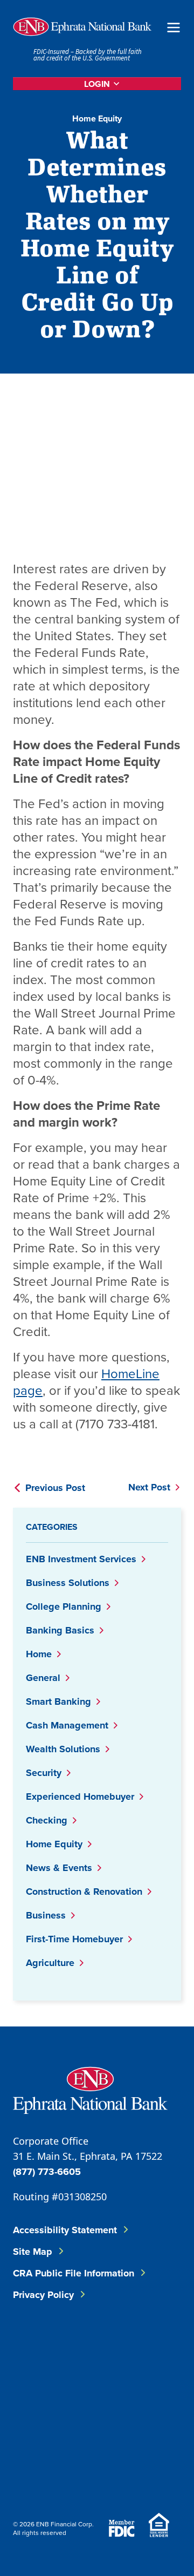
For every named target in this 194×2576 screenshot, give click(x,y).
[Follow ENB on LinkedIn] (106, 2348)
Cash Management (67, 1725)
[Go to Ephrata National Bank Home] (90, 2089)
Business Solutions (68, 1583)
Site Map (33, 2252)
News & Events (59, 1868)
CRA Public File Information (74, 2273)
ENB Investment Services (81, 1559)
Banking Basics (60, 1630)
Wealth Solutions (63, 1749)
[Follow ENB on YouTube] (106, 2402)
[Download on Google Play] (99, 2471)
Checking (47, 1820)
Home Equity (97, 118)
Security (44, 1773)
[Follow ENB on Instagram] (41, 2402)
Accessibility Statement (65, 2230)
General (43, 1678)
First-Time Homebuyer (74, 1939)
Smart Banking (58, 1701)
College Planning (64, 1606)
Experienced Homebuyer (80, 1797)
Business (46, 1915)
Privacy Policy (43, 2295)
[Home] (82, 27)
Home (39, 1654)
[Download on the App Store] (41, 2471)
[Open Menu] (174, 27)
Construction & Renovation (84, 1892)
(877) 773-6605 (47, 2172)
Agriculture (50, 1963)
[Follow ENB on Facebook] (41, 2348)
